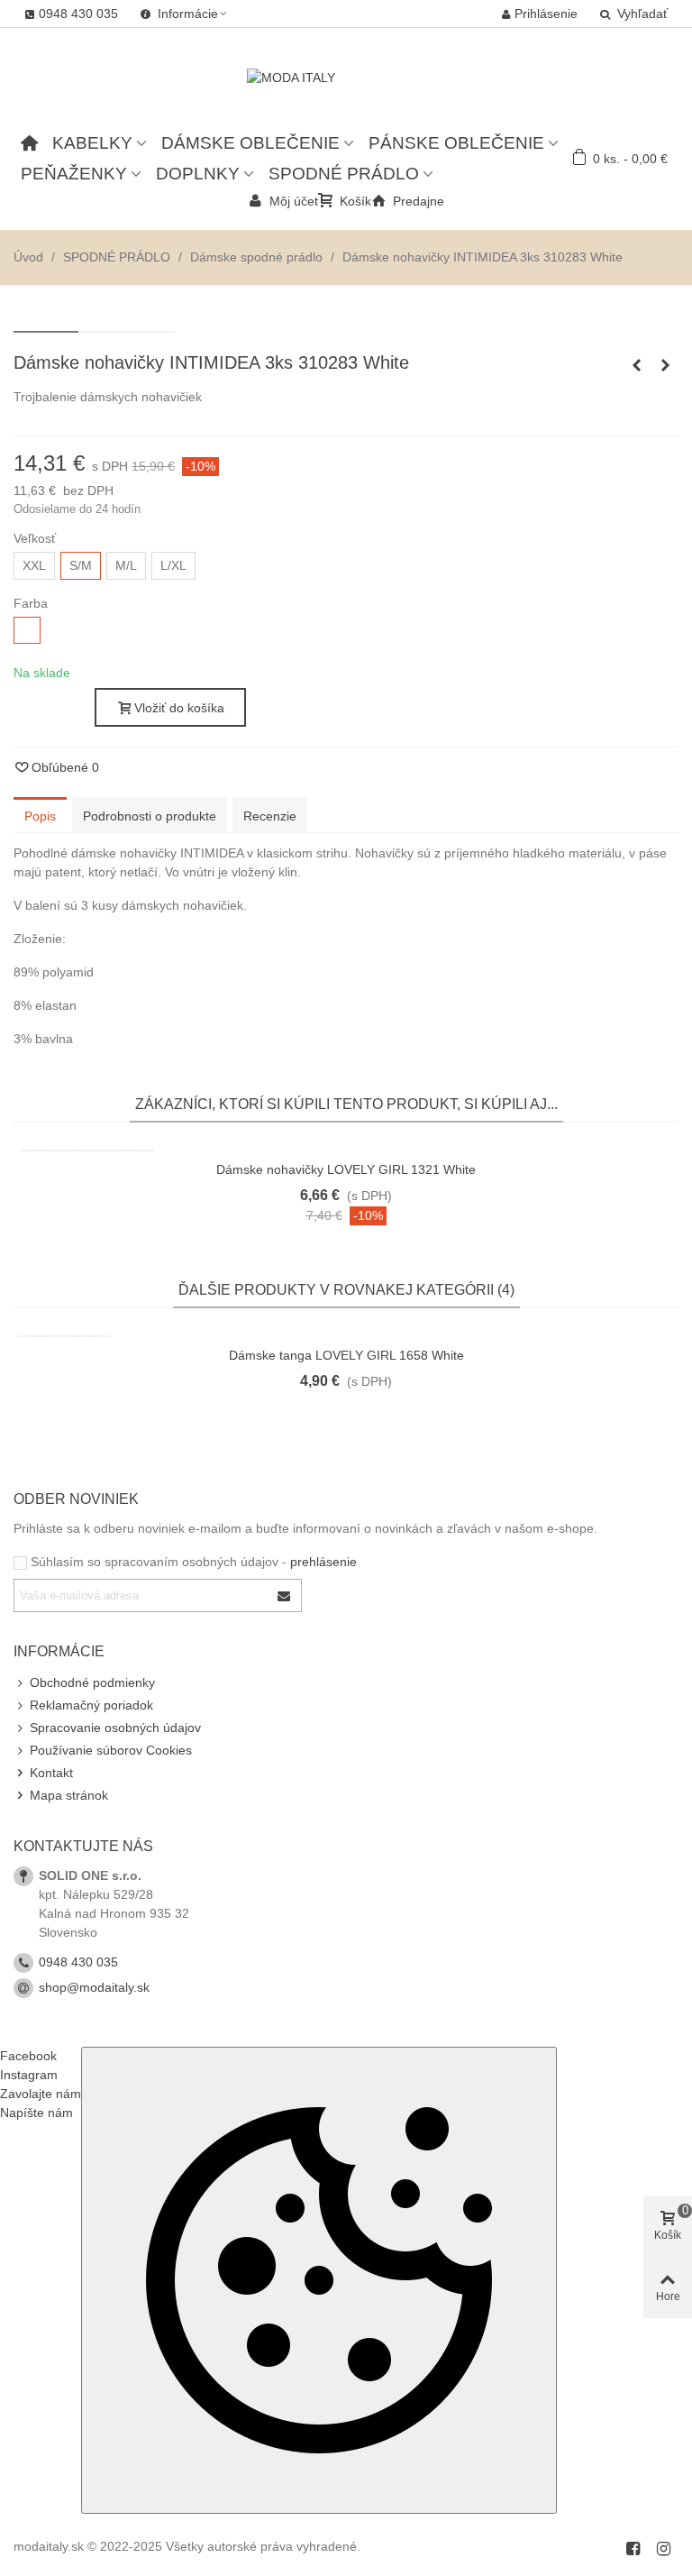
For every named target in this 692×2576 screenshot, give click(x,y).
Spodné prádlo (344, 174)
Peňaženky (74, 174)
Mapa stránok (69, 1795)
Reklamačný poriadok (91, 1705)
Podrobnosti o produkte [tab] (150, 816)
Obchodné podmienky (92, 1682)
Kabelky (92, 143)
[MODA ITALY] (346, 78)
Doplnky (198, 174)
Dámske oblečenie (250, 143)
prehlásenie (323, 1562)
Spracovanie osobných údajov (115, 1728)
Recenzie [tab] (270, 816)
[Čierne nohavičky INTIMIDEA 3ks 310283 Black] (665, 365)
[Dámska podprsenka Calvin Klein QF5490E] (636, 365)
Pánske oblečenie (456, 143)
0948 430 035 (78, 1962)
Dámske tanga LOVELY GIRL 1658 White (346, 1355)
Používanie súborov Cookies (111, 1750)
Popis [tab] (40, 816)
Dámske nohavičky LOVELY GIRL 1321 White (346, 1169)
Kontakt (51, 1773)
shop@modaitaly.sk (94, 1987)
